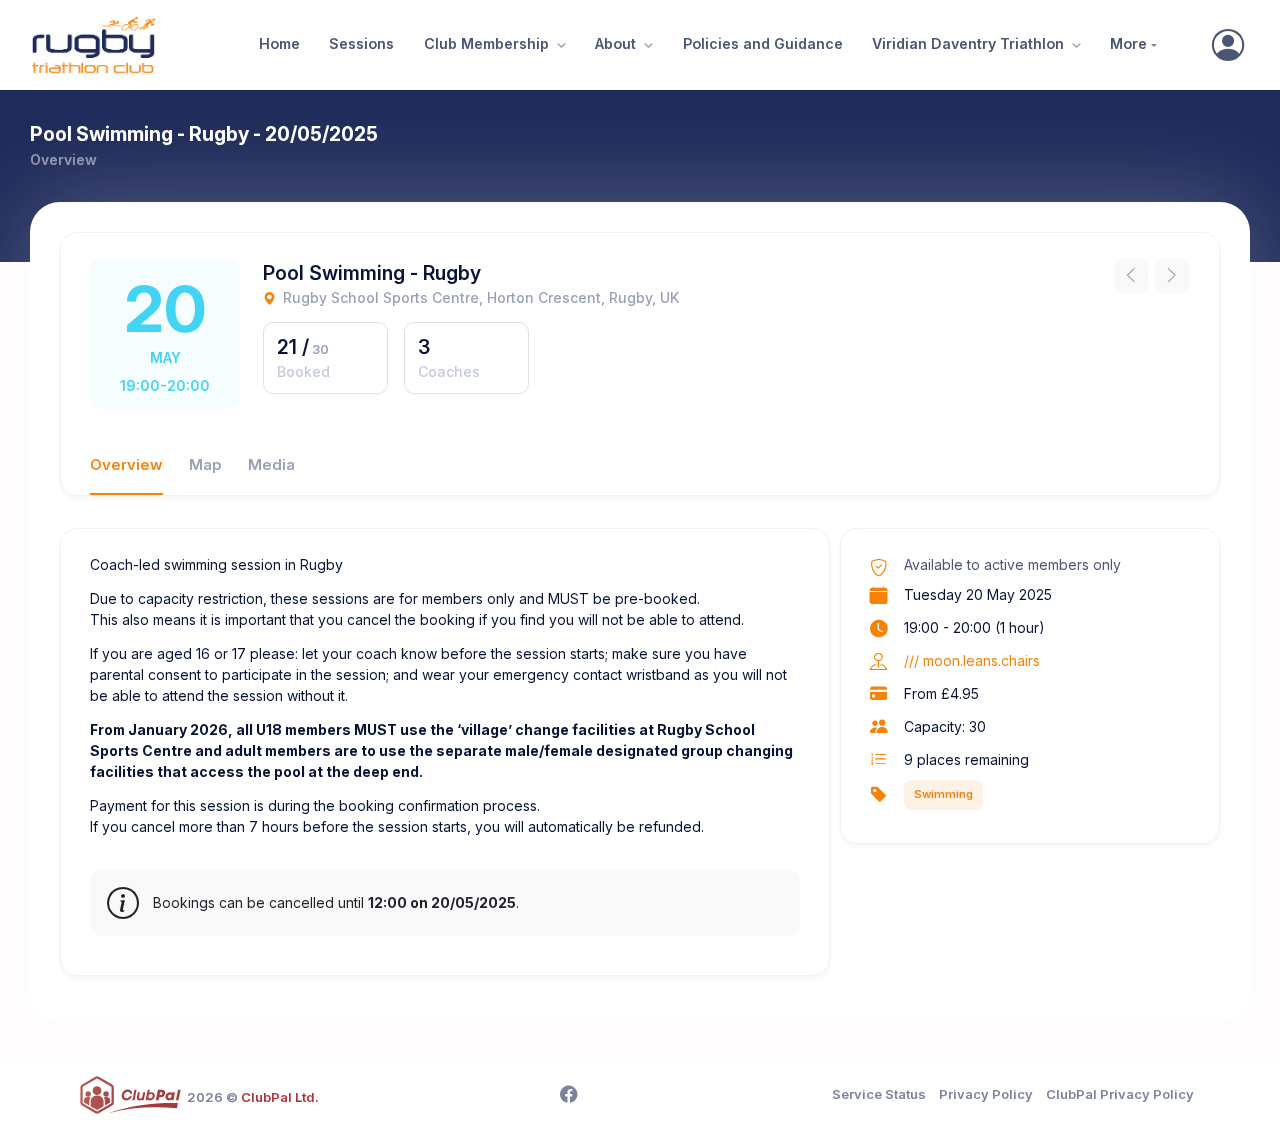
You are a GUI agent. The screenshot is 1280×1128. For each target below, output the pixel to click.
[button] (559, 45)
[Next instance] (1172, 276)
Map (205, 465)
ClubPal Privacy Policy (1120, 1094)
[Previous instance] (1131, 276)
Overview (126, 465)
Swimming (943, 794)
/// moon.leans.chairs (972, 660)
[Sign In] (1228, 45)
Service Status (879, 1094)
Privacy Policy (986, 1094)
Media (271, 465)
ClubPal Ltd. (280, 1097)
